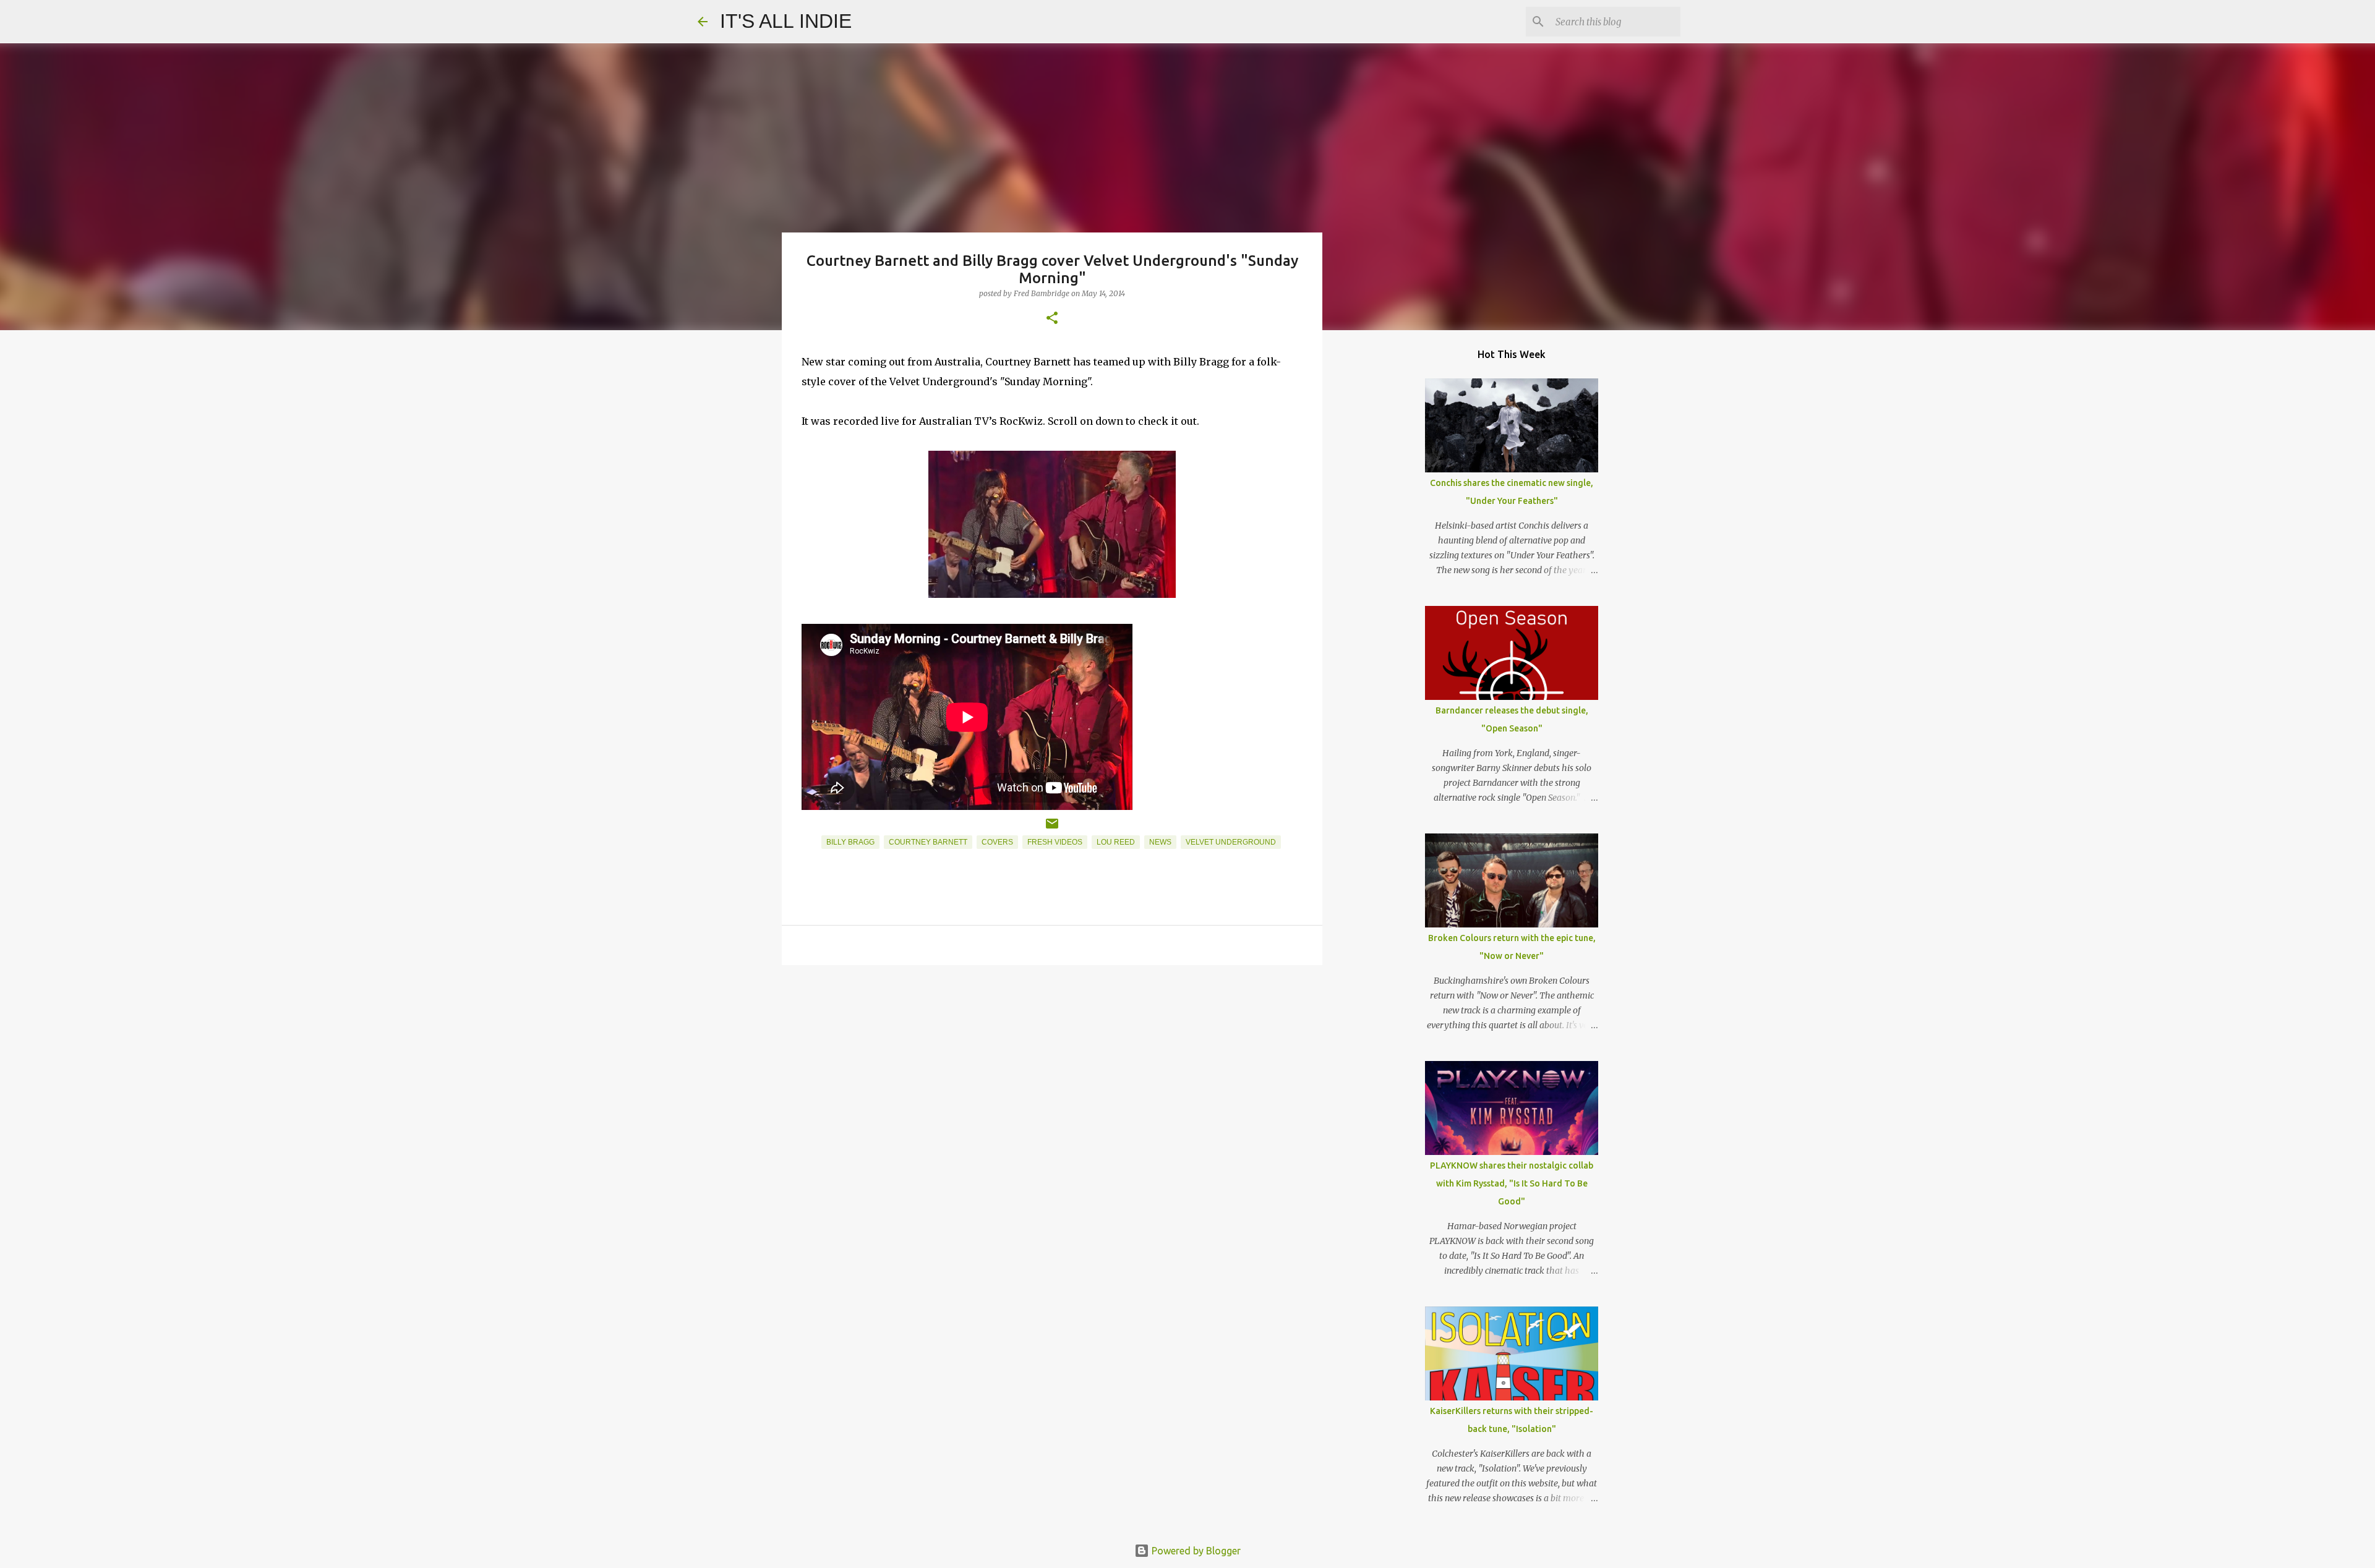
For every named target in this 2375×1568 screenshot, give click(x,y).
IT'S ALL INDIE (786, 21)
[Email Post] (1052, 829)
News (1160, 842)
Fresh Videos (1055, 842)
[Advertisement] (1052, 1070)
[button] (1052, 319)
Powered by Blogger (1195, 1551)
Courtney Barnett (928, 842)
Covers (997, 842)
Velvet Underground (1231, 842)
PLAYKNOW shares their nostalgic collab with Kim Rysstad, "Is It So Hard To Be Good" (1512, 1183)
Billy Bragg (850, 842)
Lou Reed (1116, 842)
